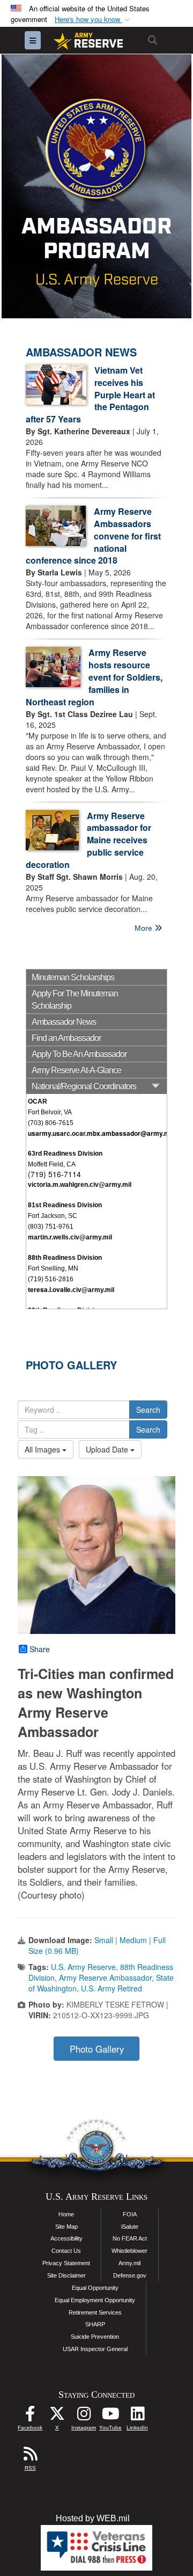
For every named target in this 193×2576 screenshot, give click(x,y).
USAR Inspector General (95, 2349)
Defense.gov (130, 2275)
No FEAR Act (130, 2238)
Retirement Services (95, 2312)
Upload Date (108, 1449)
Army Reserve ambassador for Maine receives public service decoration (88, 840)
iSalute (130, 2227)
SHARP (95, 2324)
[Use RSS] (30, 2457)
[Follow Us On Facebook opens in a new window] (30, 2416)
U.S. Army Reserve (83, 1967)
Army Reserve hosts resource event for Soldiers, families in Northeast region (94, 677)
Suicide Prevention (95, 2337)
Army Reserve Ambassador (105, 1977)
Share (40, 1649)
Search (148, 1410)
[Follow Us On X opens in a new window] (57, 2416)
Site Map (66, 2227)
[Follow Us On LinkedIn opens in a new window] (137, 2416)
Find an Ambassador (66, 1038)
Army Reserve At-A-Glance (76, 1070)
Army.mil (129, 2263)
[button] (93, 20)
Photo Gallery (97, 2049)
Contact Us (66, 2251)
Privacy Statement (66, 2263)
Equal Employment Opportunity (95, 2300)
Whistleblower (129, 2251)
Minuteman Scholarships (73, 977)
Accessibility (66, 2238)
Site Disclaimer (66, 2275)
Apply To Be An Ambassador (79, 1054)
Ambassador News (64, 1022)
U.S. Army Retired (112, 1988)
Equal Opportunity (95, 2288)
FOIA (130, 2214)
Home (66, 2214)
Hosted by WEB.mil (93, 2518)
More (144, 928)
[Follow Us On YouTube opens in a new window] (110, 2416)
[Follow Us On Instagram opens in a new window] (84, 2416)
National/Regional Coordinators (84, 1086)
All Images (43, 1449)
